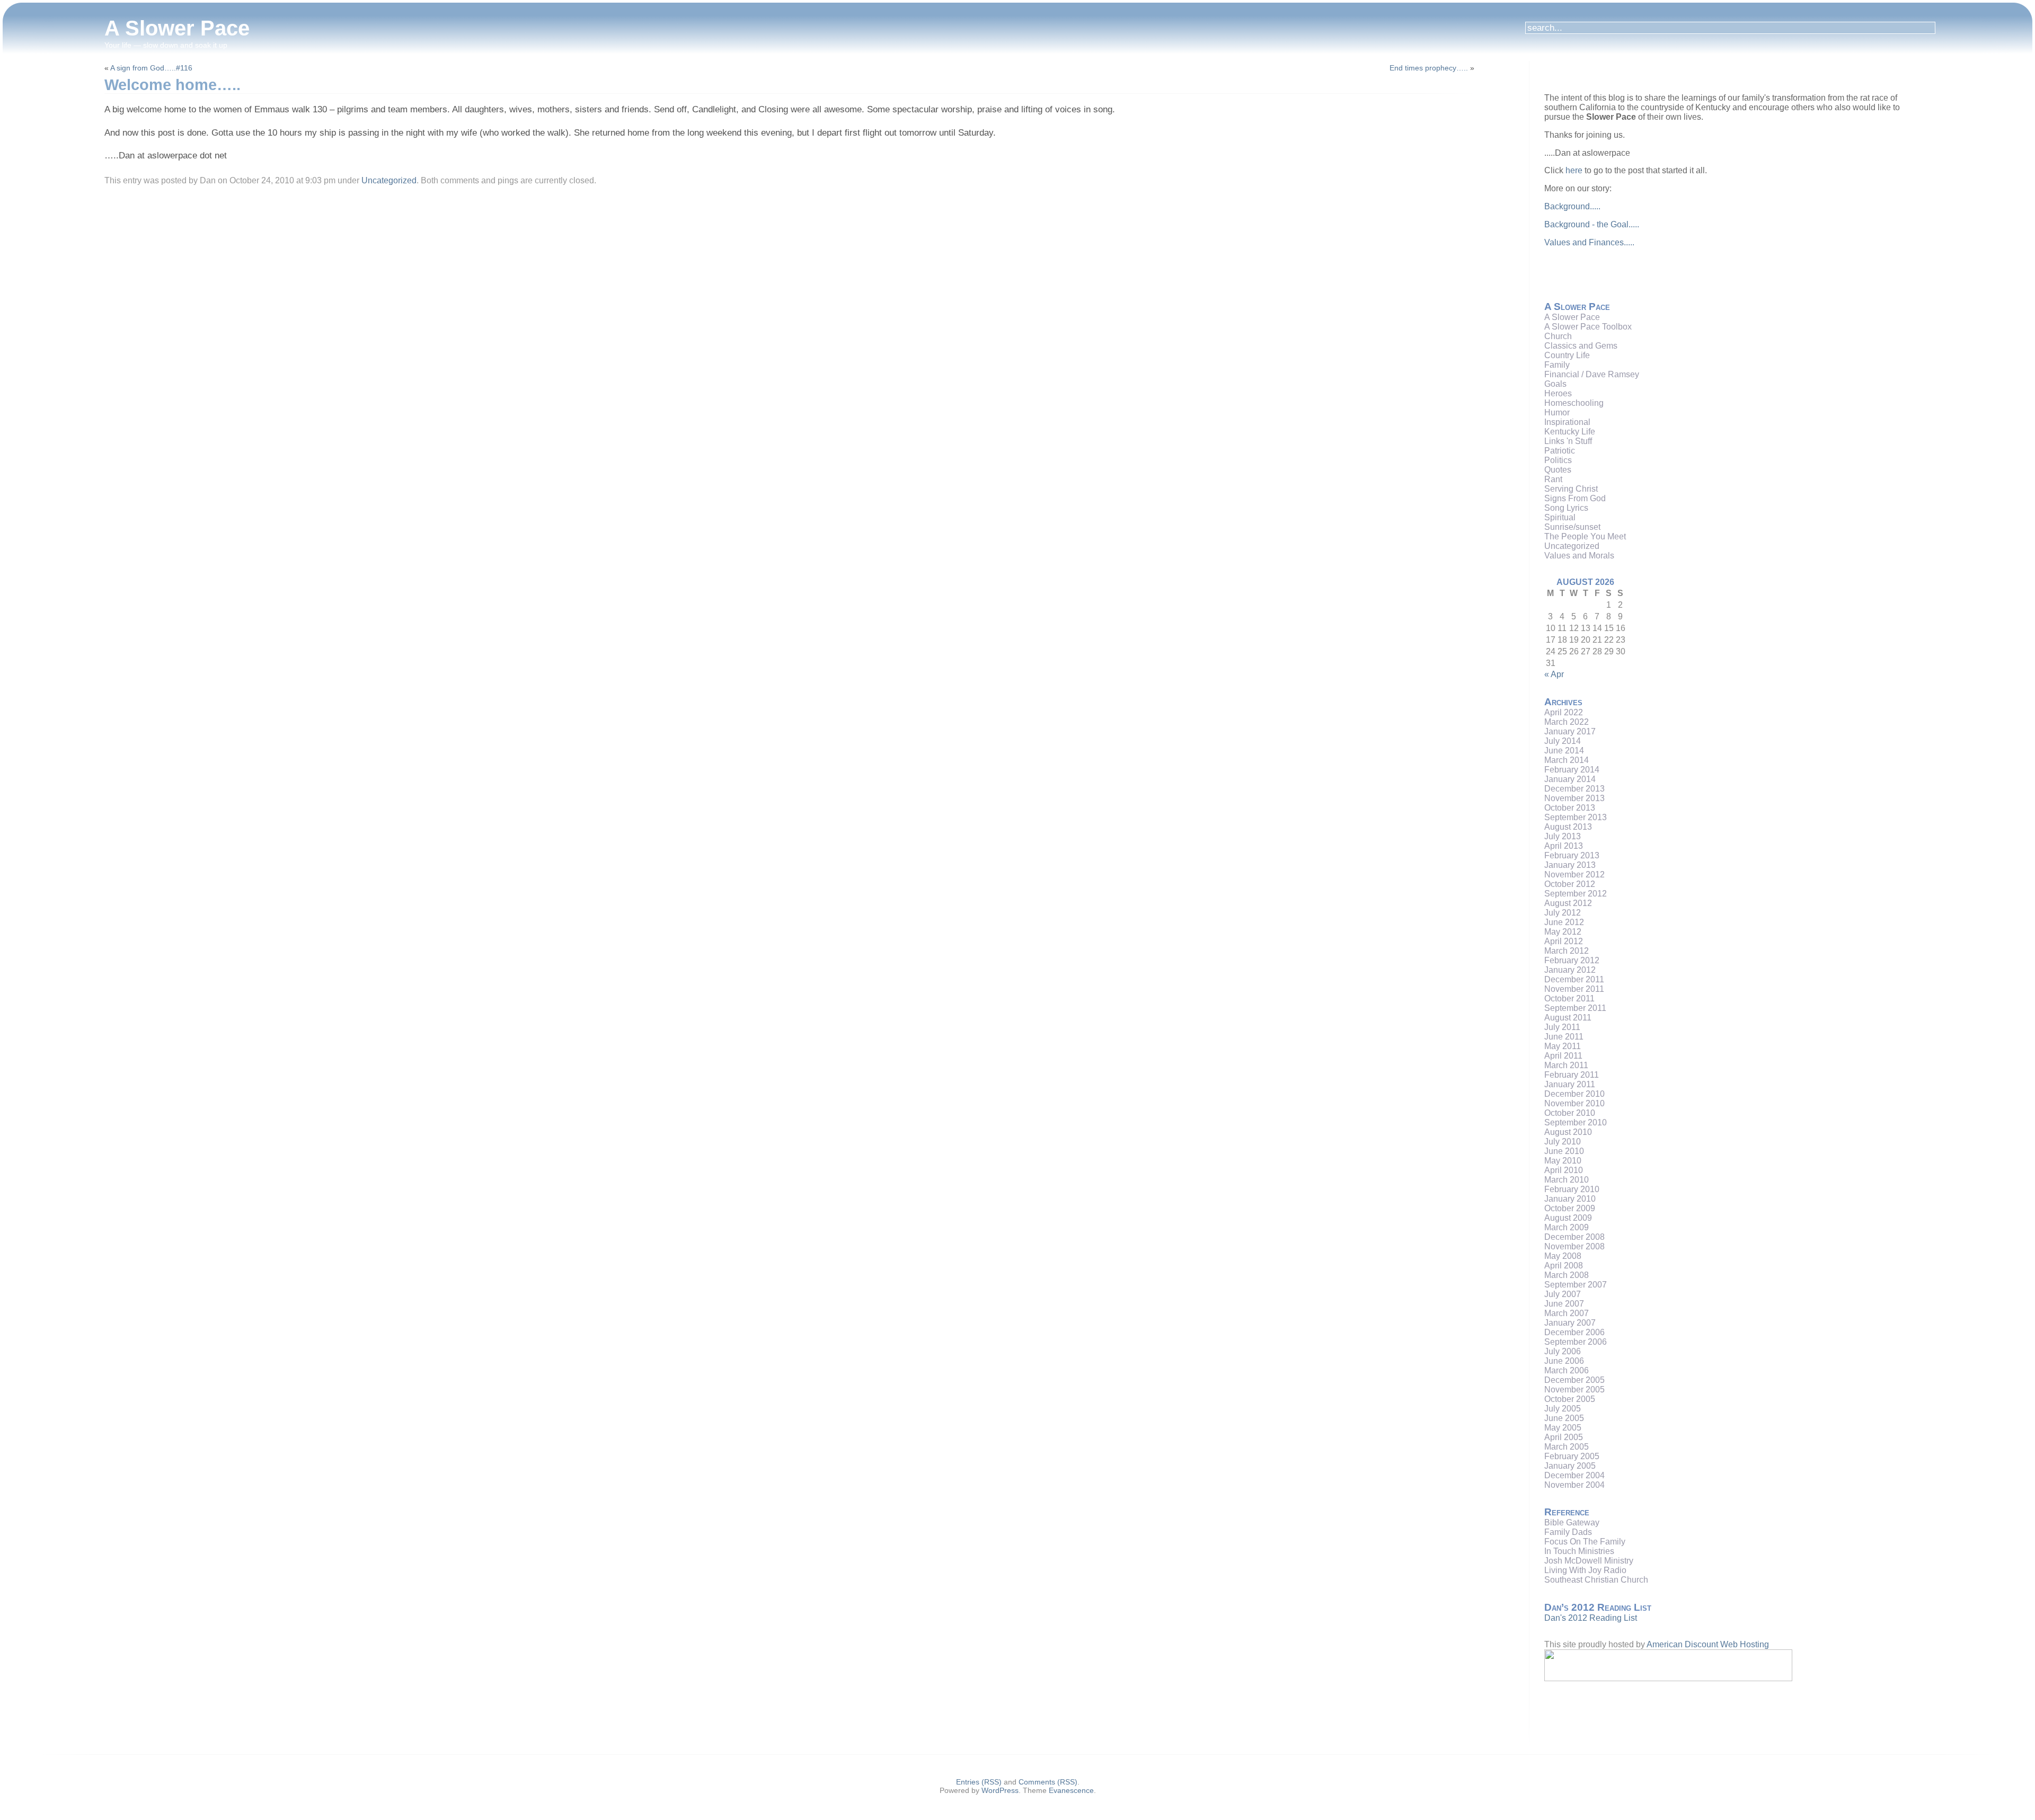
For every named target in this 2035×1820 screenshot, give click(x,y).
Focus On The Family (1585, 1542)
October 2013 (1570, 808)
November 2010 (1574, 1103)
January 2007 (1570, 1323)
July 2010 (1563, 1142)
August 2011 (1568, 1018)
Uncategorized (389, 180)
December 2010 (1574, 1094)
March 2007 (1567, 1313)
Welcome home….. (172, 85)
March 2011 (1566, 1065)
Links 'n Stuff (1568, 441)
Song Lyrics (1566, 508)
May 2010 (1563, 1161)
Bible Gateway (1572, 1522)
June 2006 (1564, 1361)
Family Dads (1568, 1532)
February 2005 (1572, 1456)
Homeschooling (1574, 403)
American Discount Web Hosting (1708, 1644)
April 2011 (1563, 1056)
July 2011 (1562, 1027)
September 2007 (1576, 1285)
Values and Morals (1579, 556)
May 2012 (1563, 932)
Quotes (1558, 470)
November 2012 (1574, 875)
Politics (1558, 460)
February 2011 (1572, 1075)
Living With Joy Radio (1585, 1570)
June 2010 (1564, 1151)
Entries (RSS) (979, 1782)
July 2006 (1563, 1351)
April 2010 (1564, 1170)
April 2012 (1564, 941)
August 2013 (1568, 827)
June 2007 (1564, 1304)
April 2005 (1564, 1437)
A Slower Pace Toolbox (1588, 327)
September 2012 (1576, 894)
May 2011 (1563, 1046)
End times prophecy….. (1429, 68)
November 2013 (1574, 798)
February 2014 (1572, 770)
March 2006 (1567, 1370)
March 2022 (1567, 722)
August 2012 (1568, 903)
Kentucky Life (1570, 432)
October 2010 (1570, 1113)
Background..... (1572, 206)
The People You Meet (1585, 536)
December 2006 (1574, 1332)
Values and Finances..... (1589, 242)
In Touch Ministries (1579, 1551)
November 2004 (1574, 1485)
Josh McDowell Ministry (1589, 1561)
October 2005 (1570, 1399)
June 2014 (1564, 751)
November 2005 (1574, 1390)
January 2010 (1570, 1199)
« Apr (1554, 674)
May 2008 (1563, 1256)
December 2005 (1574, 1380)
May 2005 (1563, 1428)
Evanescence (1071, 1790)
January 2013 (1570, 865)
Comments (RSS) (1048, 1782)
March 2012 (1567, 951)
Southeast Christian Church (1596, 1580)
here (1574, 170)
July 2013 (1563, 836)
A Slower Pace (177, 28)
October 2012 (1570, 884)
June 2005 (1564, 1418)
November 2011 (1574, 989)
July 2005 (1563, 1409)
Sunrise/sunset (1572, 527)
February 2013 (1572, 855)
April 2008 (1564, 1266)
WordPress (1000, 1790)
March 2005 (1567, 1447)
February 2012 (1572, 960)
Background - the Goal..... (1592, 224)
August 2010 (1568, 1132)
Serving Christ (1571, 489)
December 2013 (1574, 789)
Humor (1557, 412)
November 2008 (1574, 1246)
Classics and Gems (1581, 346)
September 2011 (1575, 1008)
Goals (1555, 384)
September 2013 (1576, 817)
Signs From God (1575, 498)
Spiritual (1560, 517)
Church (1558, 336)
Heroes (1558, 393)
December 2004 (1574, 1475)
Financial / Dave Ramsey (1592, 374)
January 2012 (1570, 970)
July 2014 (1563, 741)
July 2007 (1563, 1294)
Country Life (1567, 355)
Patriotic (1560, 451)
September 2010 (1576, 1122)
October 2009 (1570, 1208)
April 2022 (1564, 712)
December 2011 (1574, 979)
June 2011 (1564, 1037)
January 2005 (1570, 1466)
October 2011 (1569, 998)
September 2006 (1576, 1342)
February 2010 (1572, 1189)
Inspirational (1567, 422)
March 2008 (1567, 1275)
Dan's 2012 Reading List (1591, 1618)
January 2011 (1570, 1084)
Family (1557, 365)
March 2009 (1567, 1227)
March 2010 (1567, 1180)
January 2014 (1570, 779)
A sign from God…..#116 (151, 68)
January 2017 (1570, 731)
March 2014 (1567, 760)
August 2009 (1568, 1218)
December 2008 (1574, 1237)
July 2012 (1563, 913)
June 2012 (1564, 922)
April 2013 (1564, 846)
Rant (1553, 479)
